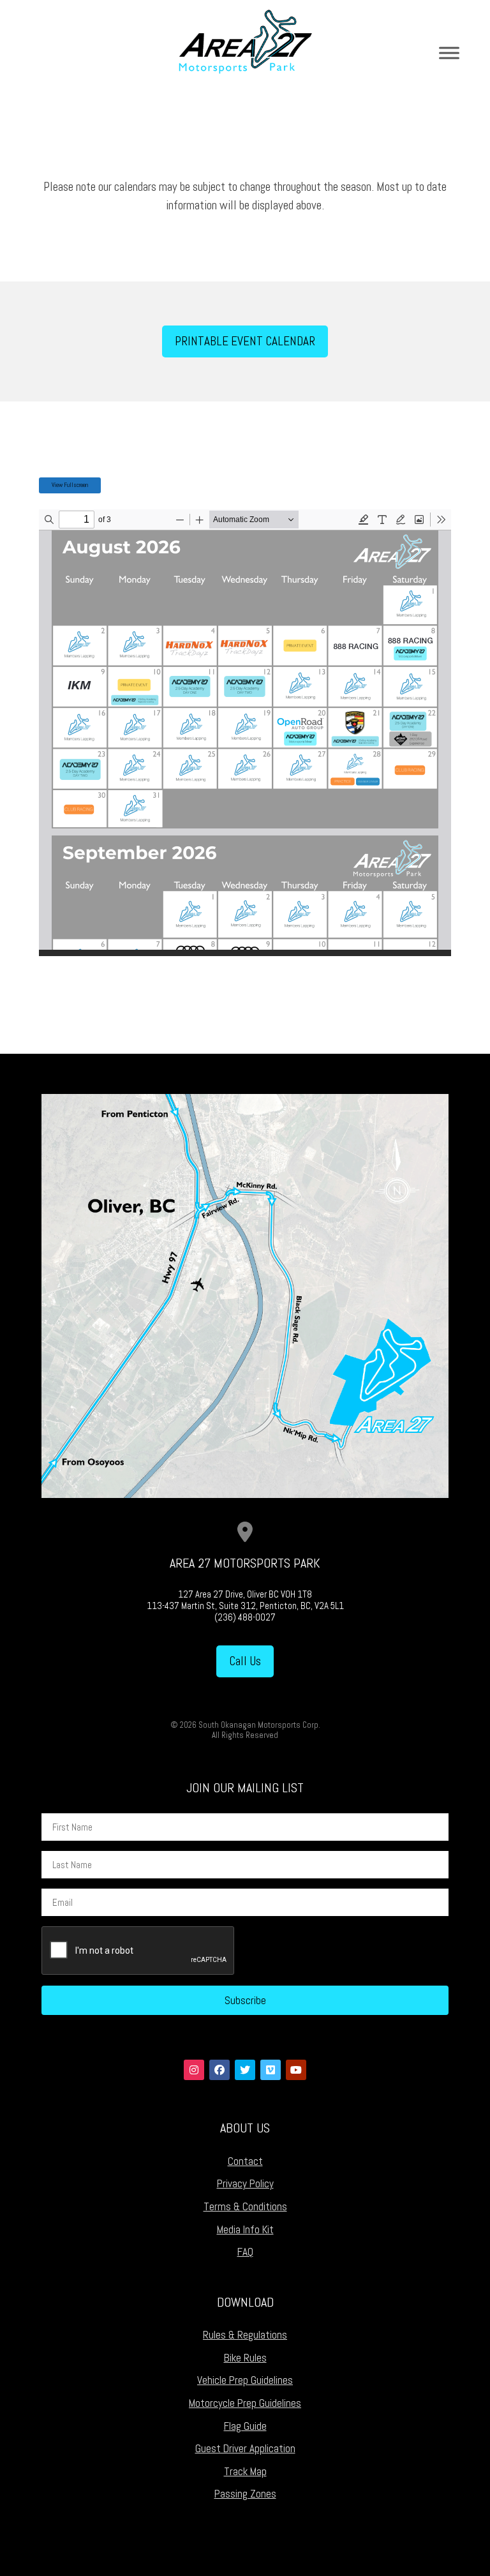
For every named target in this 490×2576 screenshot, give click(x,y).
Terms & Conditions (245, 2206)
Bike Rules (245, 2358)
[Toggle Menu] (449, 53)
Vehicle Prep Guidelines (245, 2380)
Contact (245, 2161)
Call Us (245, 1661)
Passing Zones (245, 2494)
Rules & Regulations (245, 2335)
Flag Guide (245, 2426)
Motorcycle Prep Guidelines (245, 2403)
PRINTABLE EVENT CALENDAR (245, 341)
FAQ (245, 2252)
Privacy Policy (245, 2183)
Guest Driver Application (245, 2448)
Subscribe (245, 2000)
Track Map (245, 2471)
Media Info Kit (245, 2229)
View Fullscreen (70, 485)
